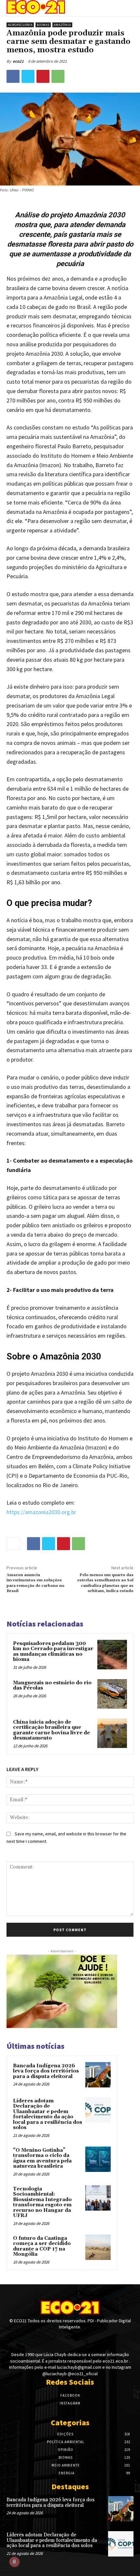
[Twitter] (28, 76)
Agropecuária (20, 25)
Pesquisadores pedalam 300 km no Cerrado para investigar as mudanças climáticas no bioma (53, 1652)
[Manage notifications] (14, 2562)
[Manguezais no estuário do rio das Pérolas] (112, 1694)
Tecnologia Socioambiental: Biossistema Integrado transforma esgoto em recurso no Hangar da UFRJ (42, 2202)
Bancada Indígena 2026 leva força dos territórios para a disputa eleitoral (46, 2071)
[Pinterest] (43, 76)
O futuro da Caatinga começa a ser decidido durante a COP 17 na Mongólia (42, 2246)
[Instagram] (70, 2339)
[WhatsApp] (58, 76)
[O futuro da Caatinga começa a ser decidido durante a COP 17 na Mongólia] (98, 2247)
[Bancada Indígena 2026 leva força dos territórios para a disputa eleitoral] (98, 2075)
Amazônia (62, 25)
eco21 (18, 61)
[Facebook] (13, 76)
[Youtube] (82, 2339)
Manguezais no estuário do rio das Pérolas (52, 1686)
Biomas (43, 25)
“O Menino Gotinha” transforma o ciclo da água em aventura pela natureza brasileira (42, 2158)
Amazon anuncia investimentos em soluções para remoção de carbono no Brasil (35, 1583)
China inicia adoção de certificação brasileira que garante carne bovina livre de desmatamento (51, 1730)
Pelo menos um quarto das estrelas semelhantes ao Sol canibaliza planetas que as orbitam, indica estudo (105, 1583)
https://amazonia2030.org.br (41, 1512)
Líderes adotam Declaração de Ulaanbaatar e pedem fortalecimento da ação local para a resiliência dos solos (48, 2114)
